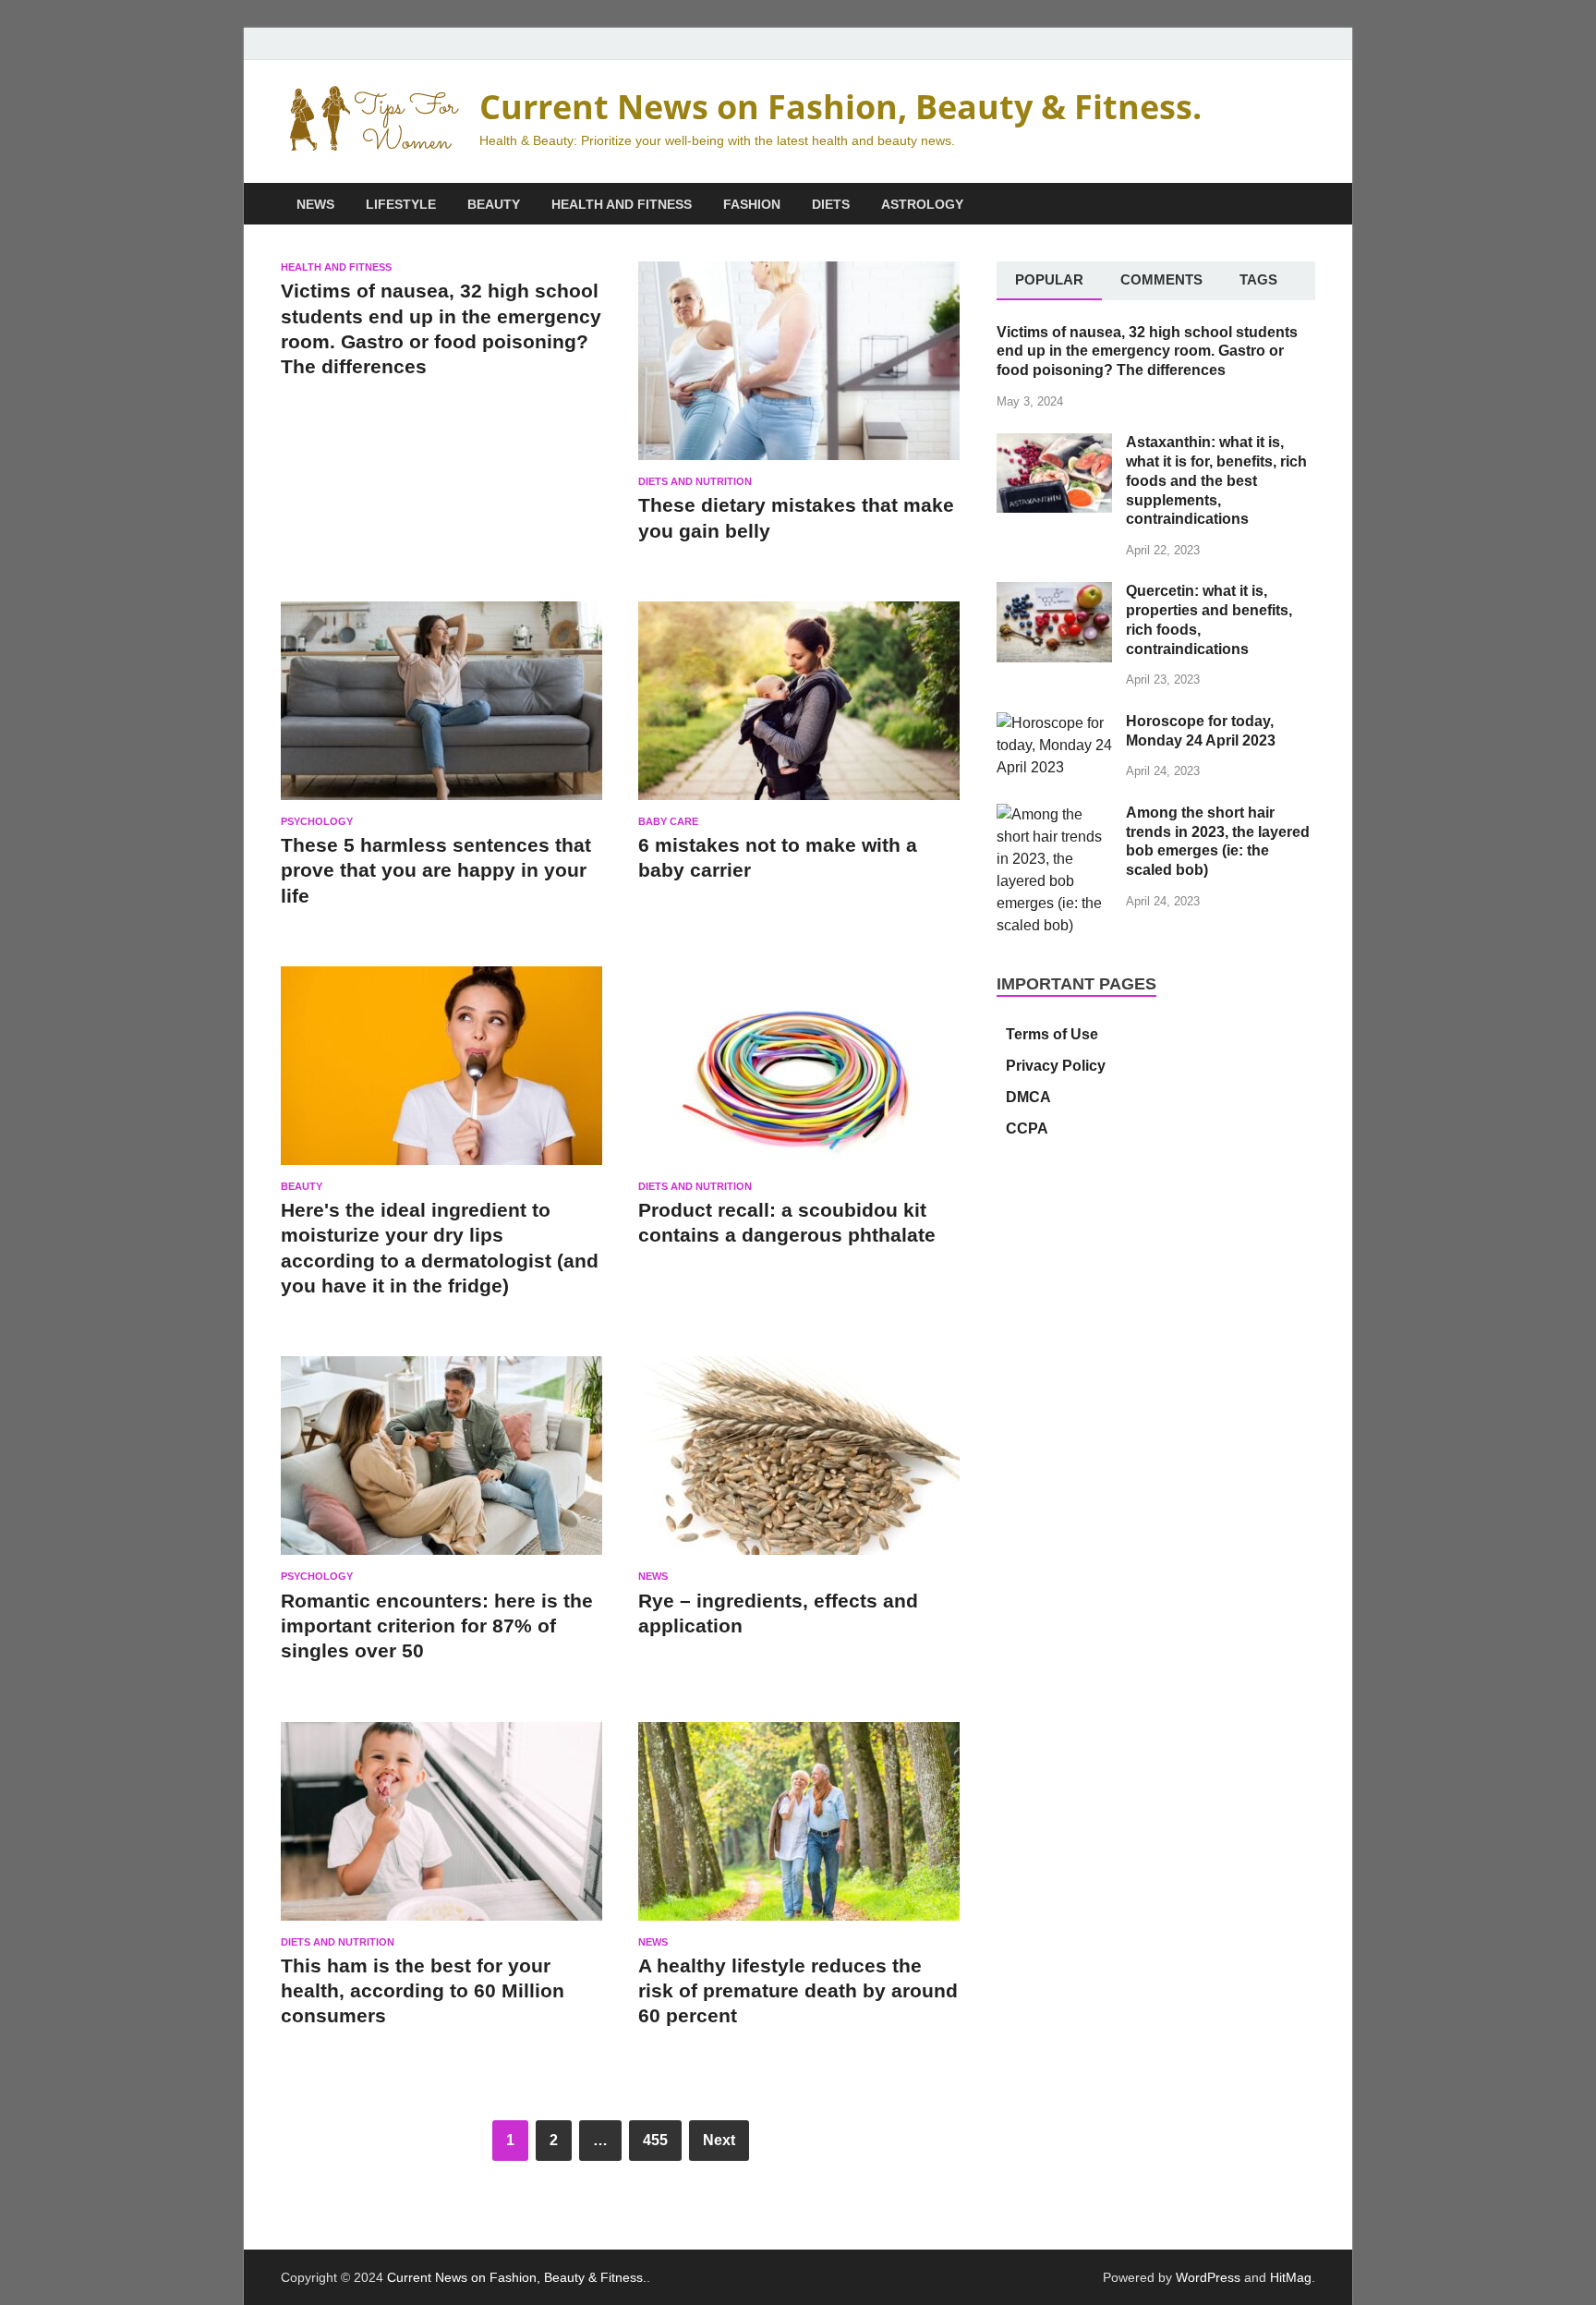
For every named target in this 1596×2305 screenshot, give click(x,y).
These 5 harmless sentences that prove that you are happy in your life (436, 870)
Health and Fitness (622, 204)
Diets (831, 204)
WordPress (1208, 2277)
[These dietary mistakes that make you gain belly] (799, 369)
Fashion (752, 204)
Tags (1258, 279)
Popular (1049, 279)
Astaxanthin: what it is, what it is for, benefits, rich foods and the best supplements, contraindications (1216, 480)
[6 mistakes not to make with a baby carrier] (799, 709)
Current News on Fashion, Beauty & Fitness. (840, 107)
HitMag (1291, 2277)
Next (719, 2140)
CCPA (1027, 1128)
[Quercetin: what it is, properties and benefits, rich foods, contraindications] (1054, 593)
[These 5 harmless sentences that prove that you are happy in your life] (441, 709)
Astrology (922, 204)
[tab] (1049, 281)
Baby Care (668, 821)
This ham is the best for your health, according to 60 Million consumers (423, 1991)
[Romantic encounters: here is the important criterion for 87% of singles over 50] (441, 1463)
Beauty (494, 204)
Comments (1161, 279)
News (315, 204)
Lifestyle (401, 204)
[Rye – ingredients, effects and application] (799, 1463)
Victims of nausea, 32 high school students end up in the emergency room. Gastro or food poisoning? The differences (1147, 352)
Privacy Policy (1056, 1066)
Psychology (317, 821)
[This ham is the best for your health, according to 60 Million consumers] (441, 1829)
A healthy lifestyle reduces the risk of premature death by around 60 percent (798, 1991)
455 (655, 2140)
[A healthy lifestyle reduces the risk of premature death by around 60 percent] (799, 1829)
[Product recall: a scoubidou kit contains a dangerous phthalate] (799, 1074)
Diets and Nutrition (695, 481)
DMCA (1028, 1097)
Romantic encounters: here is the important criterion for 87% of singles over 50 (437, 1626)
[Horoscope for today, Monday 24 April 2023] (1054, 723)
